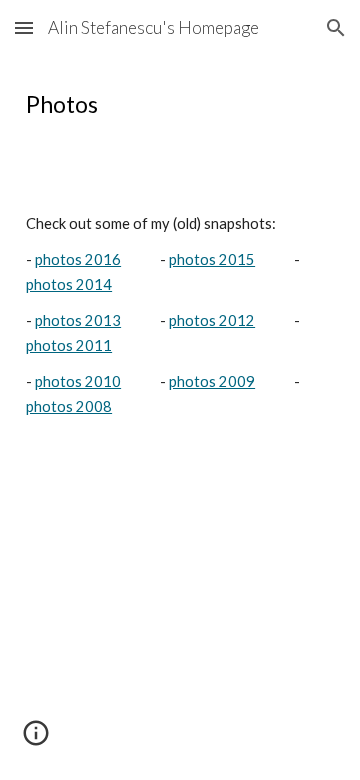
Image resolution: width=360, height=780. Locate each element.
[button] (24, 27)
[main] (180, 105)
